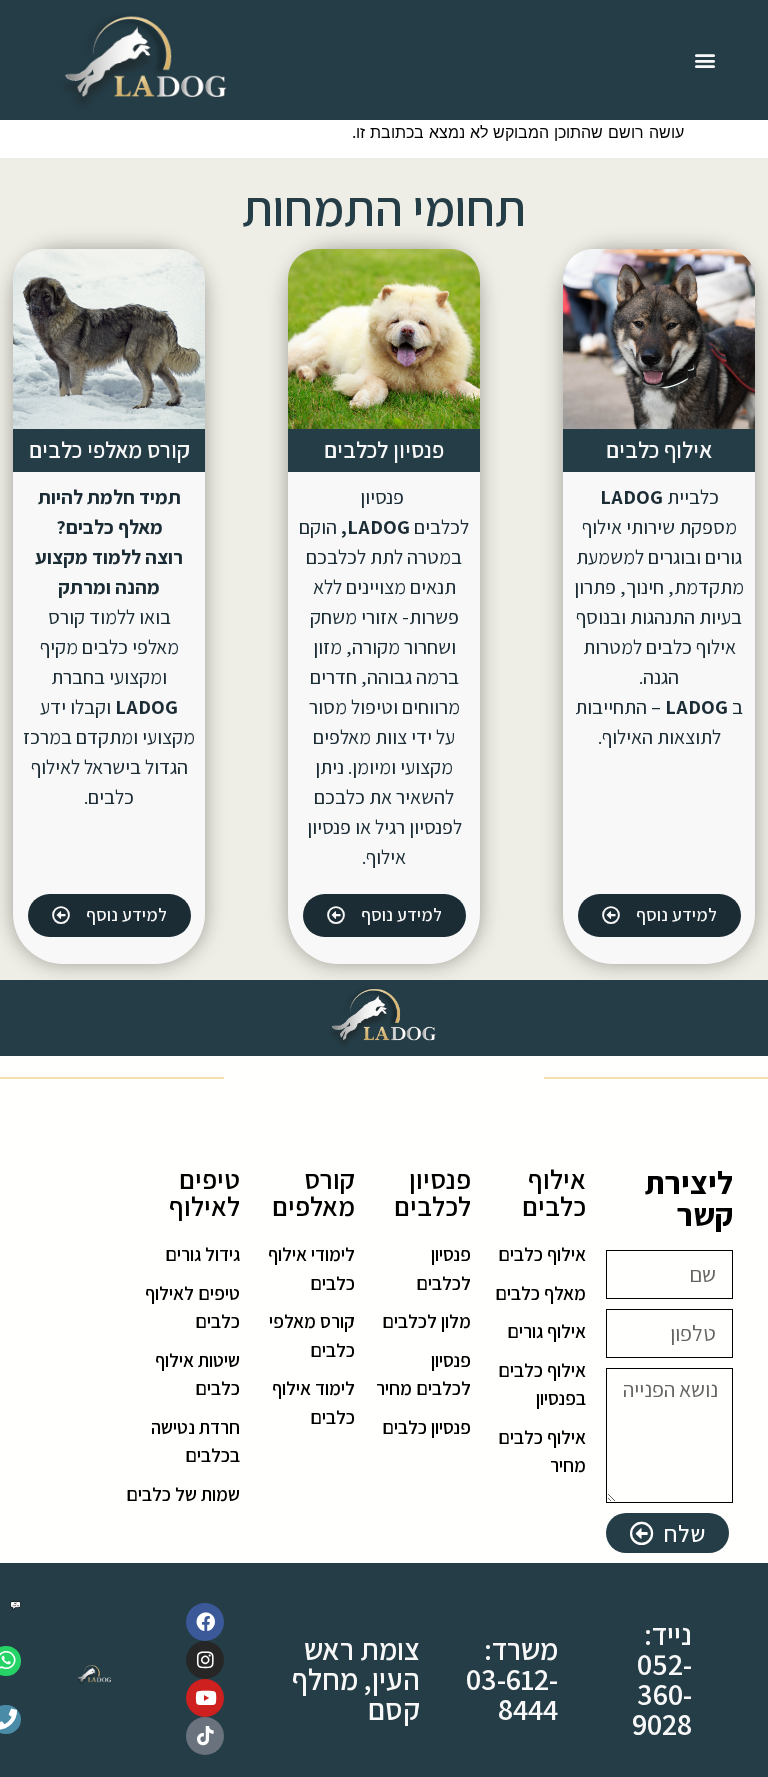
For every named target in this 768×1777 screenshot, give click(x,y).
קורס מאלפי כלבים (109, 450)
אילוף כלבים (659, 450)
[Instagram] (205, 1660)
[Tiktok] (205, 1736)
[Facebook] (205, 1622)
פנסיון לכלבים (384, 450)
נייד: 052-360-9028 (662, 1679)
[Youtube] (205, 1698)
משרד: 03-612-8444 (512, 1679)
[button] (705, 60)
